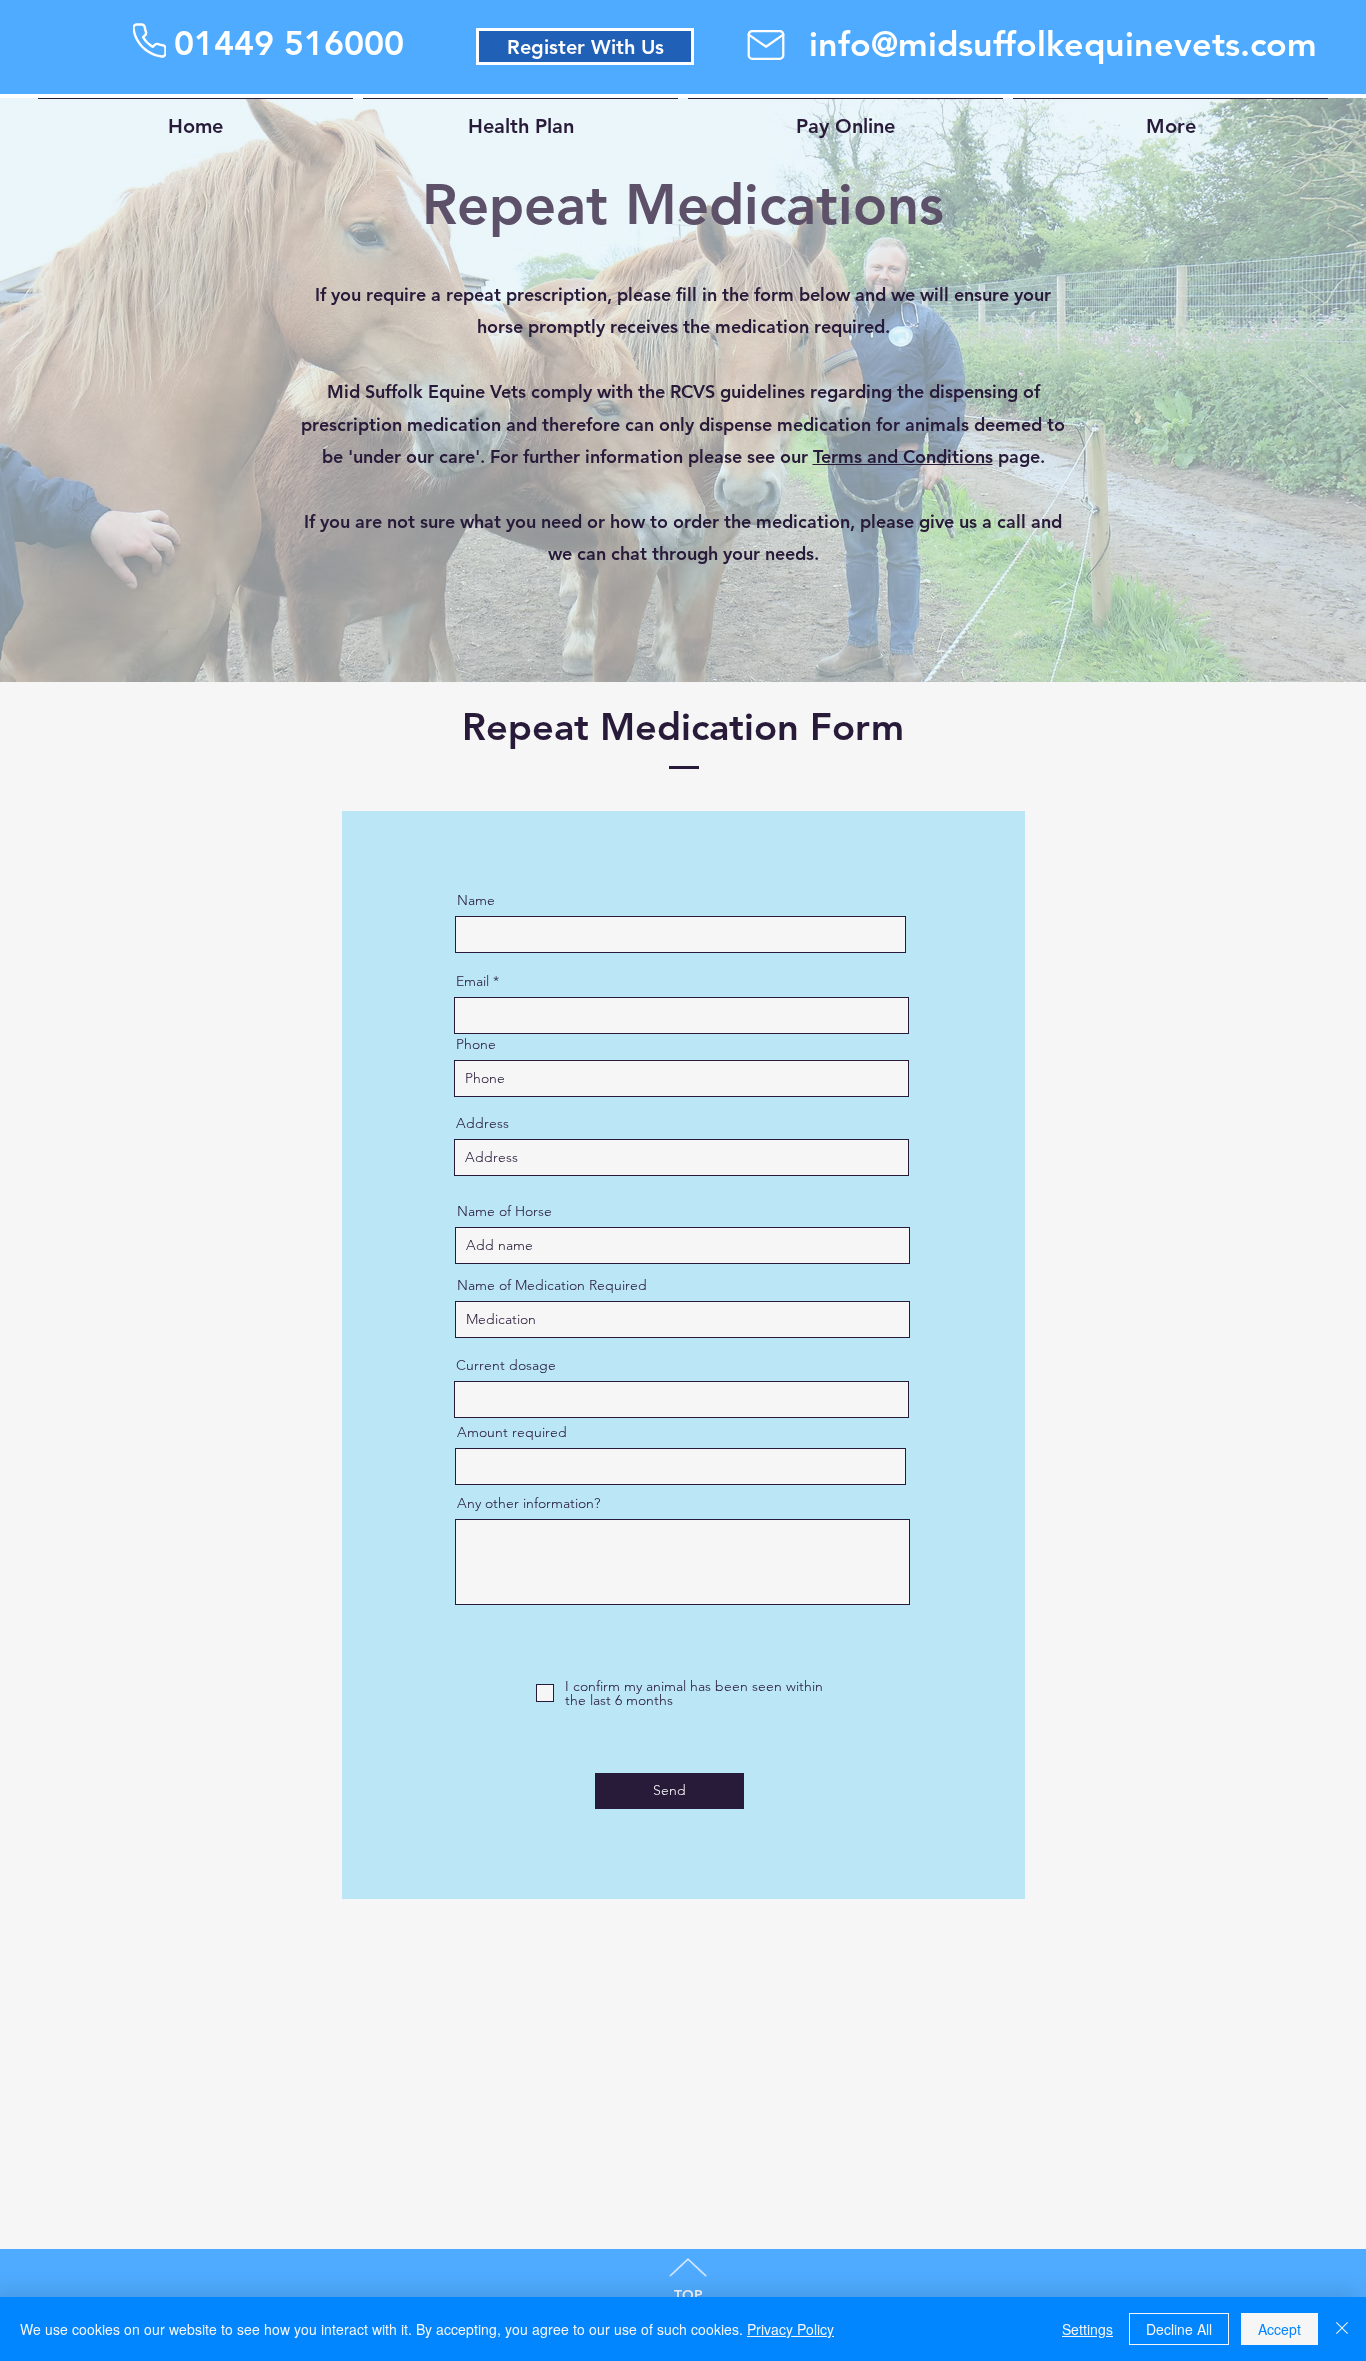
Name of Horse (504, 1211)
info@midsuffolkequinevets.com (1063, 44)
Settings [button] (1087, 2329)
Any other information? (528, 1503)
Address (482, 1123)
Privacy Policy (790, 2329)
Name (476, 900)
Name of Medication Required (552, 1285)
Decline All (1179, 2329)
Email (472, 981)
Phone (476, 1044)
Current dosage (506, 1365)
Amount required (512, 1432)
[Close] (1342, 2329)
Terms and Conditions (903, 456)
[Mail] (766, 45)
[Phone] (149, 40)
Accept (1279, 2329)
